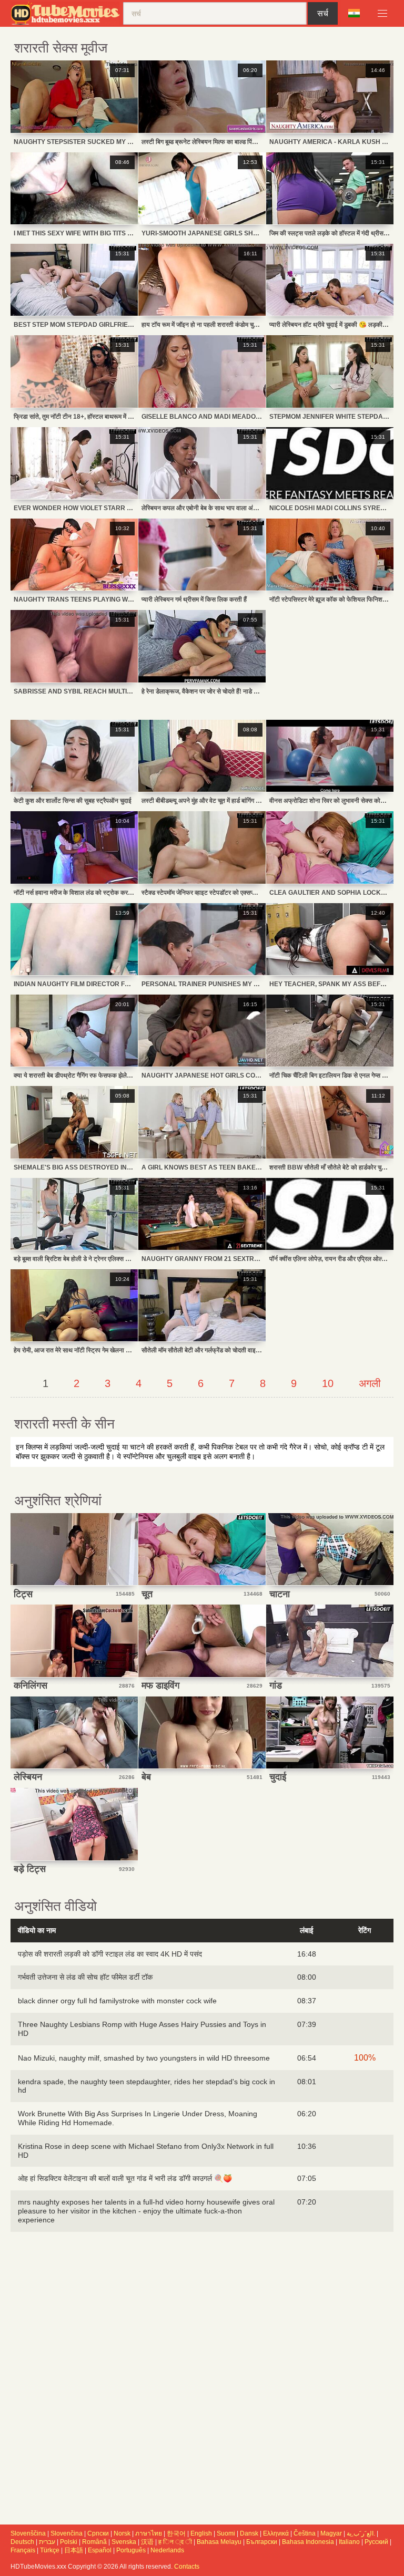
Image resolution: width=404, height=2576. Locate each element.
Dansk (249, 2533)
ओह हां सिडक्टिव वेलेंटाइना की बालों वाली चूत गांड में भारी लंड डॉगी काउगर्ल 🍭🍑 (125, 2178)
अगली (370, 1383)
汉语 (147, 2542)
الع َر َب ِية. (361, 2533)
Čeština (305, 2533)
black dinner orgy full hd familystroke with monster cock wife (117, 2001)
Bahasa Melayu (219, 2542)
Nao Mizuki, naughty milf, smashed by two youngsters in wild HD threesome (144, 2058)
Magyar (331, 2533)
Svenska (124, 2542)
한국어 (176, 2533)
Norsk (122, 2533)
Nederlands (167, 2550)
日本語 (74, 2550)
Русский (376, 2542)
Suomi (226, 2533)
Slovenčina (67, 2533)
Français (23, 2550)
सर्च (323, 13)
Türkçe (50, 2550)
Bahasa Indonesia (308, 2542)
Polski (69, 2542)
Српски (98, 2533)
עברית (47, 2542)
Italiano (349, 2542)
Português (131, 2550)
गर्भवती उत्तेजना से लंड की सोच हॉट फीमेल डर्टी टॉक (85, 1977)
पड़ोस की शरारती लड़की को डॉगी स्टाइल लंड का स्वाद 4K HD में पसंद (110, 1954)
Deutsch (22, 2542)
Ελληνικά (276, 2533)
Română (94, 2542)
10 (328, 1383)
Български (262, 2542)
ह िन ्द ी (175, 2542)
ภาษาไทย (149, 2533)
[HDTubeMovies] (67, 13)
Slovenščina (28, 2533)
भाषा (358, 14)
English (201, 2533)
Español (100, 2550)
